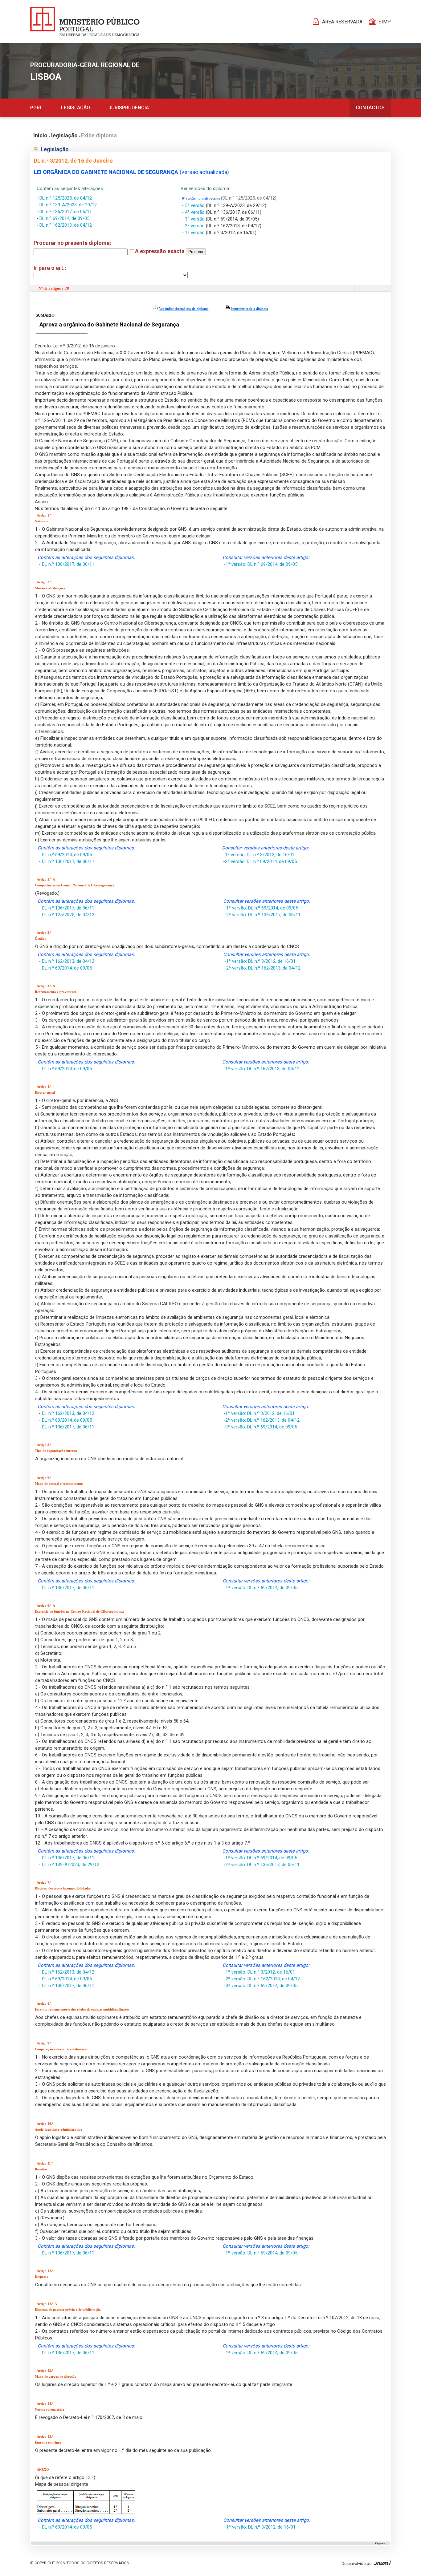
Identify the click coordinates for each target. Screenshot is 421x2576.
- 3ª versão (194, 219)
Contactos (370, 108)
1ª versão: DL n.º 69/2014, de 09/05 (262, 564)
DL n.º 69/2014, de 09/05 (64, 218)
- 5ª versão (194, 205)
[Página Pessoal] (85, 22)
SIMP (385, 22)
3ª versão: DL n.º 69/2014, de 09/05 (261, 1427)
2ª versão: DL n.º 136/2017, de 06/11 (263, 915)
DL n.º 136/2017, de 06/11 (66, 212)
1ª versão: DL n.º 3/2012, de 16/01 (260, 855)
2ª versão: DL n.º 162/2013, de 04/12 (263, 968)
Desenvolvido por (358, 2564)
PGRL (36, 108)
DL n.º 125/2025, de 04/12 (66, 198)
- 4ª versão (194, 212)
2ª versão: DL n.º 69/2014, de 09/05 (261, 861)
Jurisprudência (129, 108)
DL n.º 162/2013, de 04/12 (66, 225)
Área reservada (342, 22)
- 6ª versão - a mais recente (200, 198)
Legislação (76, 108)
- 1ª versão (194, 233)
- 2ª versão (194, 226)
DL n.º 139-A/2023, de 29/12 (68, 205)
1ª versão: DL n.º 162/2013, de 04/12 (262, 1069)
